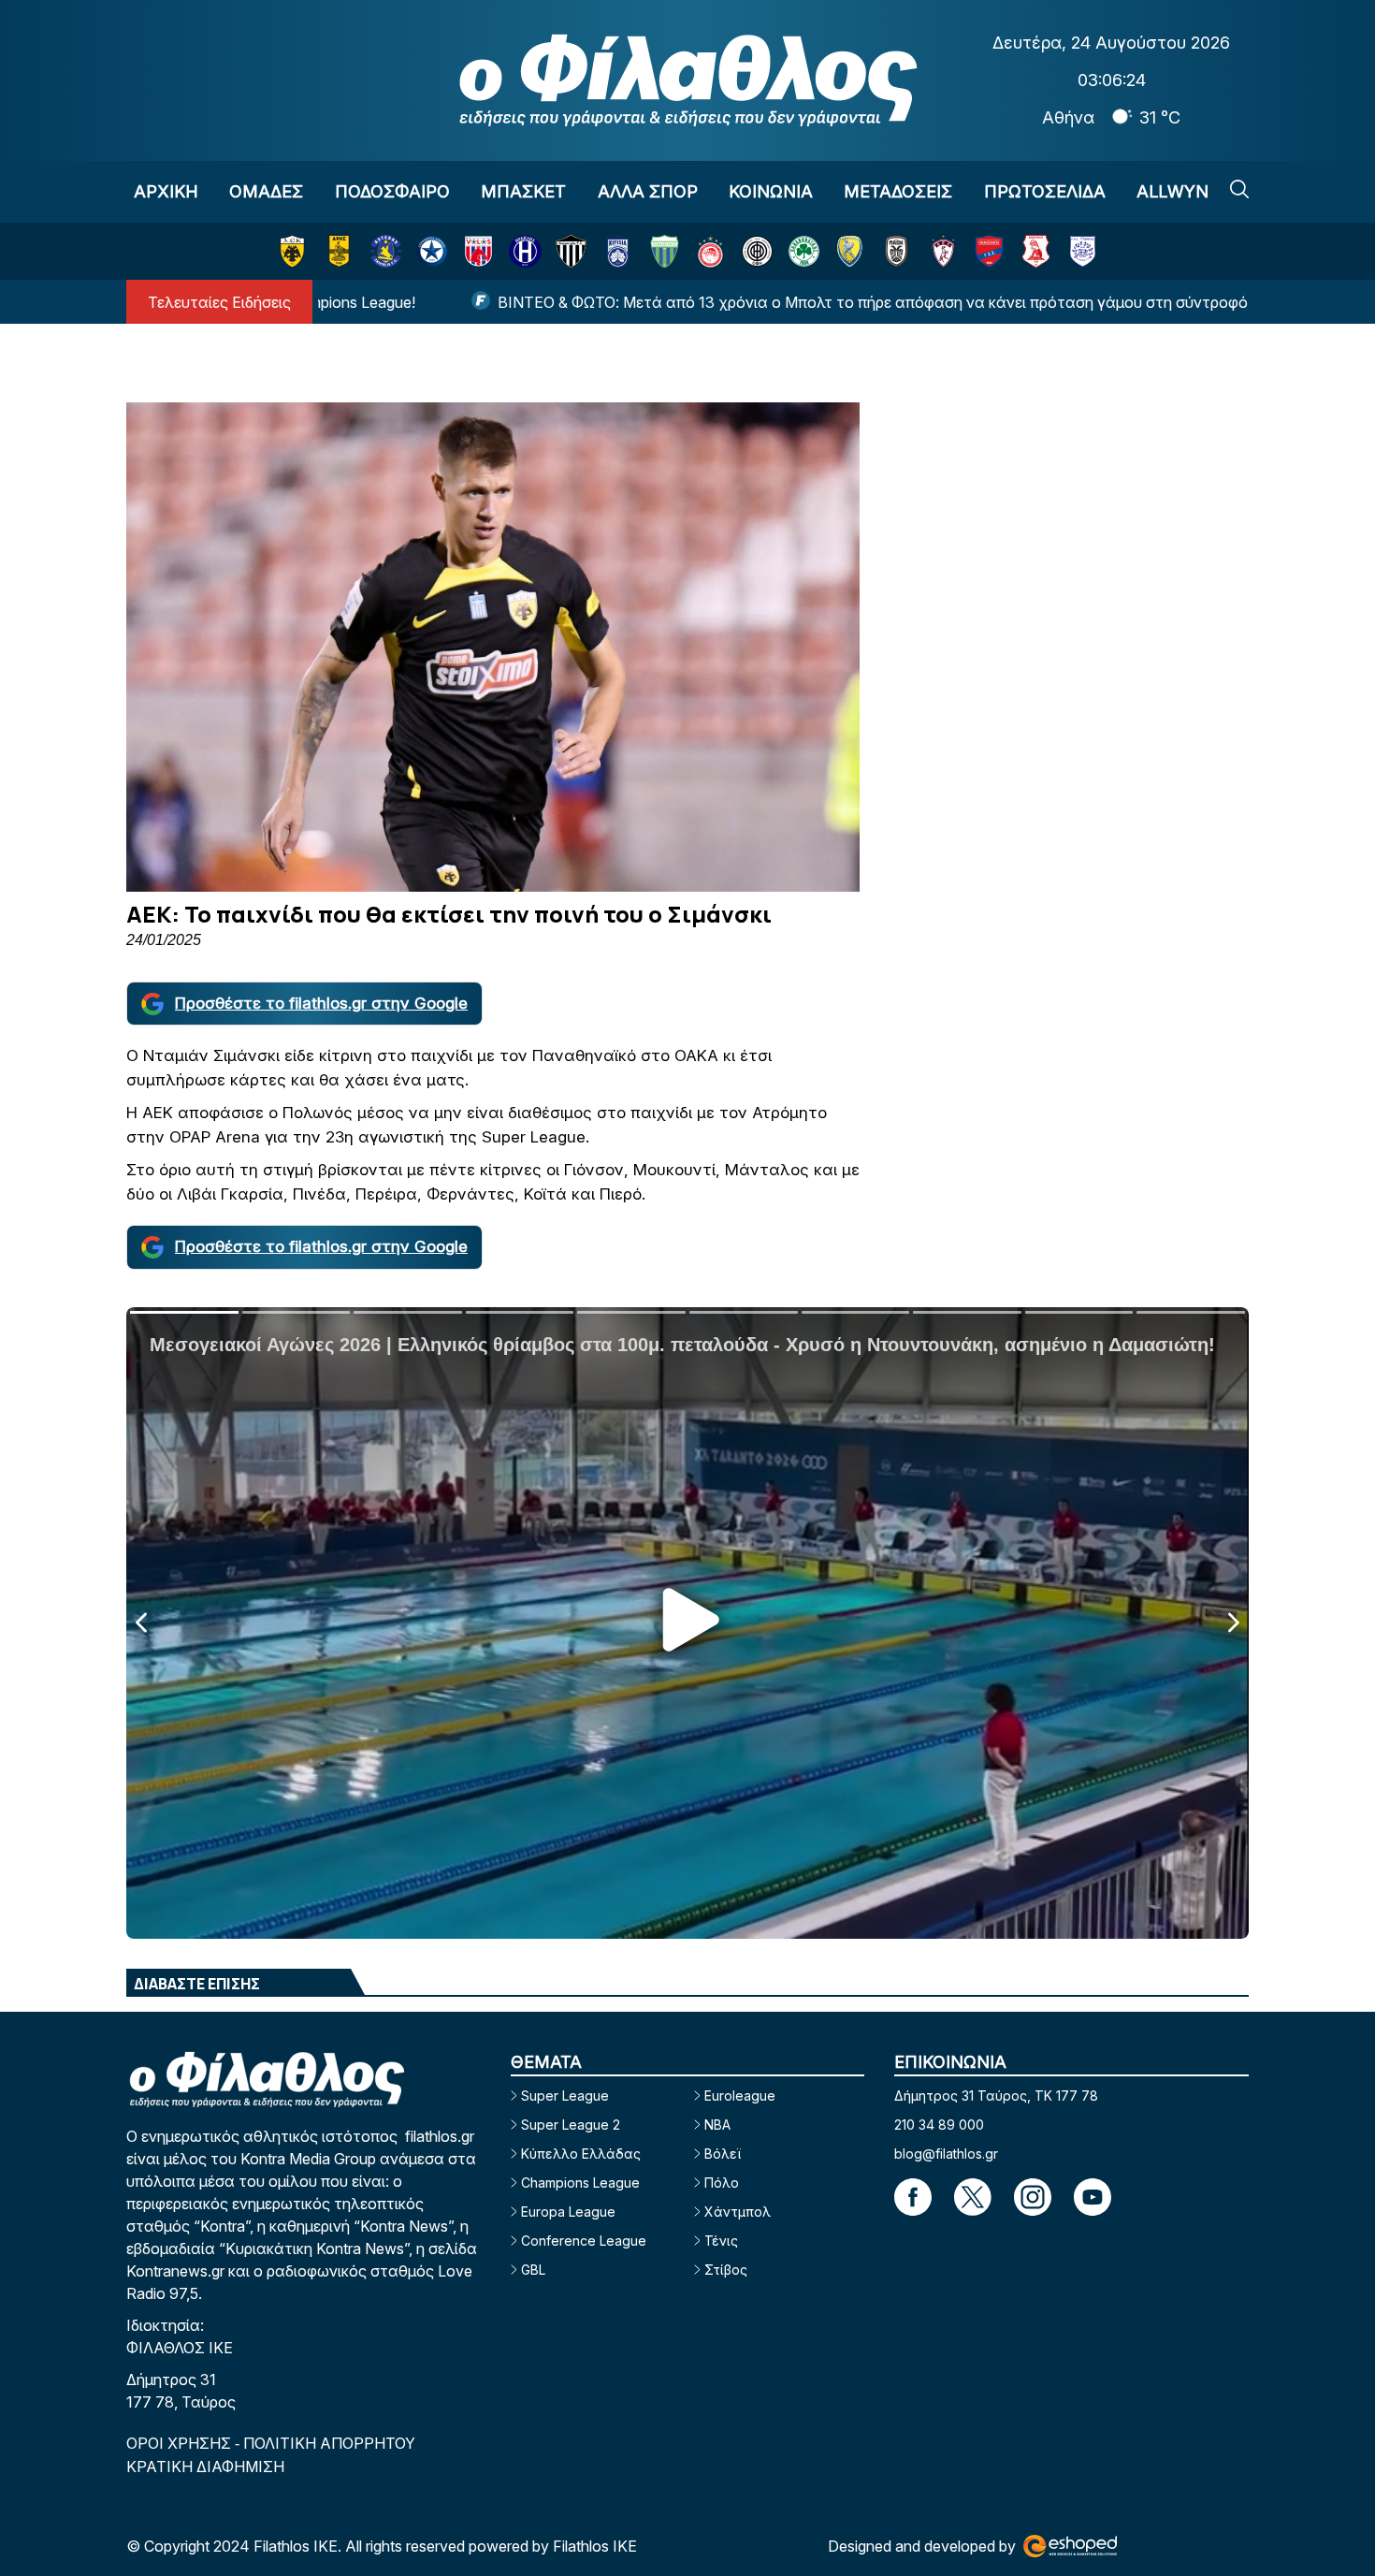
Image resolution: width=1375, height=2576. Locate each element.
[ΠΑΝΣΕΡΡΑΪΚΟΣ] (1036, 251)
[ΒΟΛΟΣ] (478, 251)
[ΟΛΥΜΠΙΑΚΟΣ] (710, 251)
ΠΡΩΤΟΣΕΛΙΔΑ (1045, 191)
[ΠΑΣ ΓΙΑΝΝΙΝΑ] (1083, 251)
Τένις (721, 2241)
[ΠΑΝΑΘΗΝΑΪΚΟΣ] (804, 251)
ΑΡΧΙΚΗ (166, 191)
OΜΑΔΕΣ (266, 191)
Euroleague (740, 2096)
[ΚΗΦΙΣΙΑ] (618, 251)
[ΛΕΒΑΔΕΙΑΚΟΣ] (665, 251)
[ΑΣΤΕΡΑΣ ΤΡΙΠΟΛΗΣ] (386, 251)
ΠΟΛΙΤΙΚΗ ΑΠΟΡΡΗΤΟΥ (329, 2443)
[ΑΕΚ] (292, 251)
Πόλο (722, 2183)
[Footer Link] (913, 2197)
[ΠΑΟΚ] (897, 251)
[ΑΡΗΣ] (339, 251)
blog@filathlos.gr (946, 2154)
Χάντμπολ (738, 2212)
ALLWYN (1172, 191)
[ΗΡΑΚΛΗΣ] (525, 251)
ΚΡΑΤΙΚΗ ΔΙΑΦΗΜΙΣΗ (205, 2467)
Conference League (584, 2241)
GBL (533, 2270)
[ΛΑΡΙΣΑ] (943, 251)
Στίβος (726, 2270)
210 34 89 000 (939, 2125)
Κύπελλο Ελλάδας (581, 2154)
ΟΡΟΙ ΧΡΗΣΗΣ (181, 2443)
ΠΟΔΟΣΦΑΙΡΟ (392, 191)
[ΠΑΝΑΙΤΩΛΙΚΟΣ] (850, 251)
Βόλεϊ (723, 2154)
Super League (565, 2096)
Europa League (568, 2212)
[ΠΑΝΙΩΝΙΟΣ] (989, 251)
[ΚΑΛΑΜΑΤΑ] (571, 251)
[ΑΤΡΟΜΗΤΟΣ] (432, 251)
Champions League (580, 2183)
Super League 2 (571, 2125)
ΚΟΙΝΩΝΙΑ (771, 191)
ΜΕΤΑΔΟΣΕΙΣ (898, 191)
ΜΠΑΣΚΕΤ (523, 191)
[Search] (1239, 189)
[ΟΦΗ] (757, 251)
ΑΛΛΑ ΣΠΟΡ (648, 191)
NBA (717, 2125)
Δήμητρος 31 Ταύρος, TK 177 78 (996, 2096)
